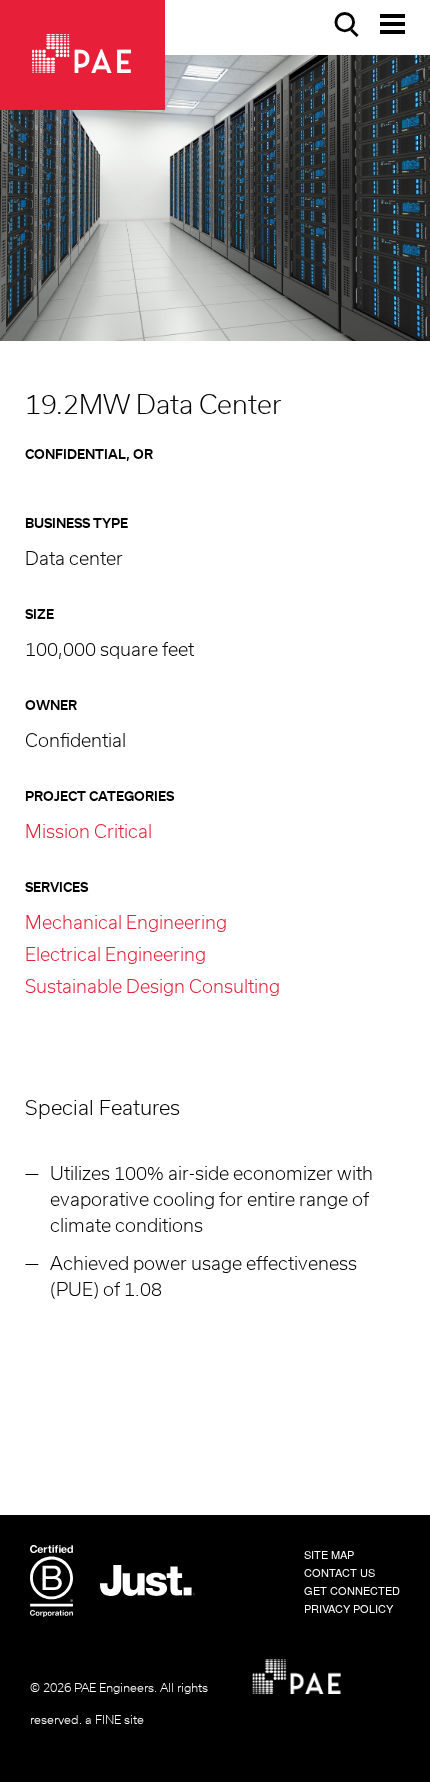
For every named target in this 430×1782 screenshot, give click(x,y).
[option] (215, 198)
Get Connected (352, 1590)
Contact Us (339, 1572)
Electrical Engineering (115, 956)
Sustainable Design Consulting (152, 988)
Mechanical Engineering (126, 924)
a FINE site (114, 1720)
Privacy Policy (348, 1608)
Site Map (329, 1554)
